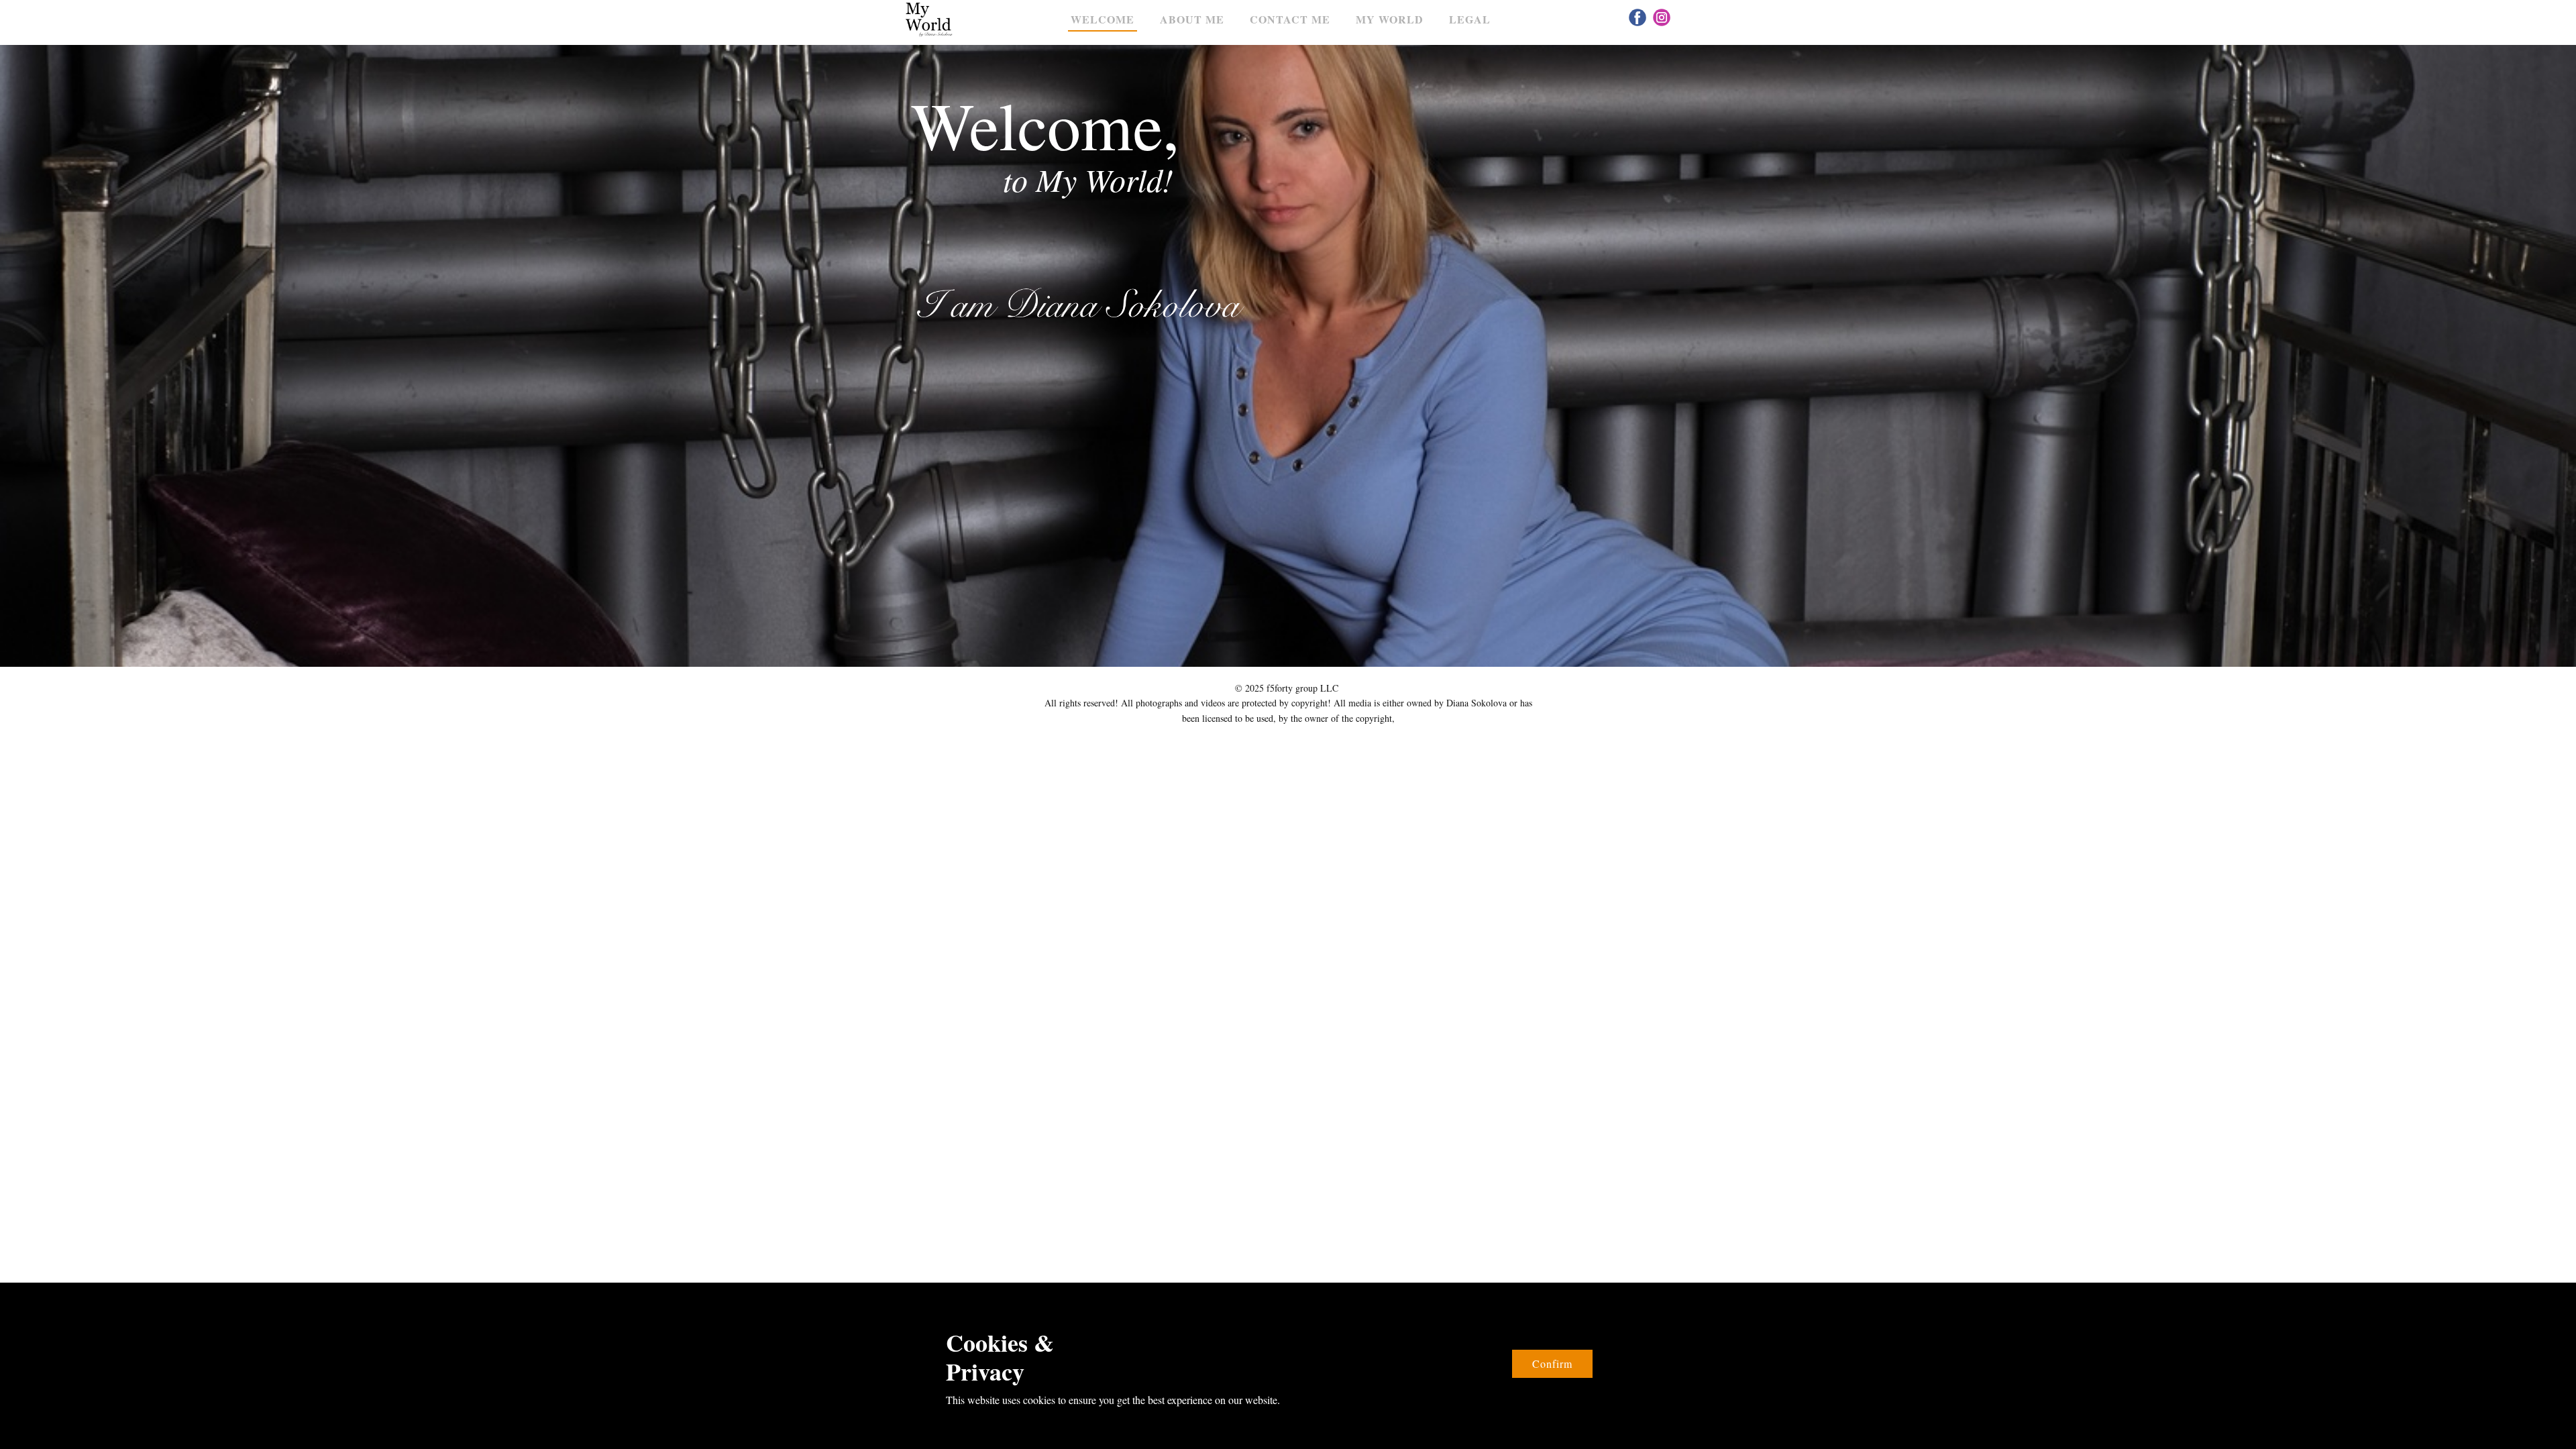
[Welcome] (929, 20)
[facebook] (1638, 17)
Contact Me (1290, 19)
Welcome (1103, 19)
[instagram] (1662, 17)
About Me (1192, 19)
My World (1390, 19)
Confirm (1552, 1363)
